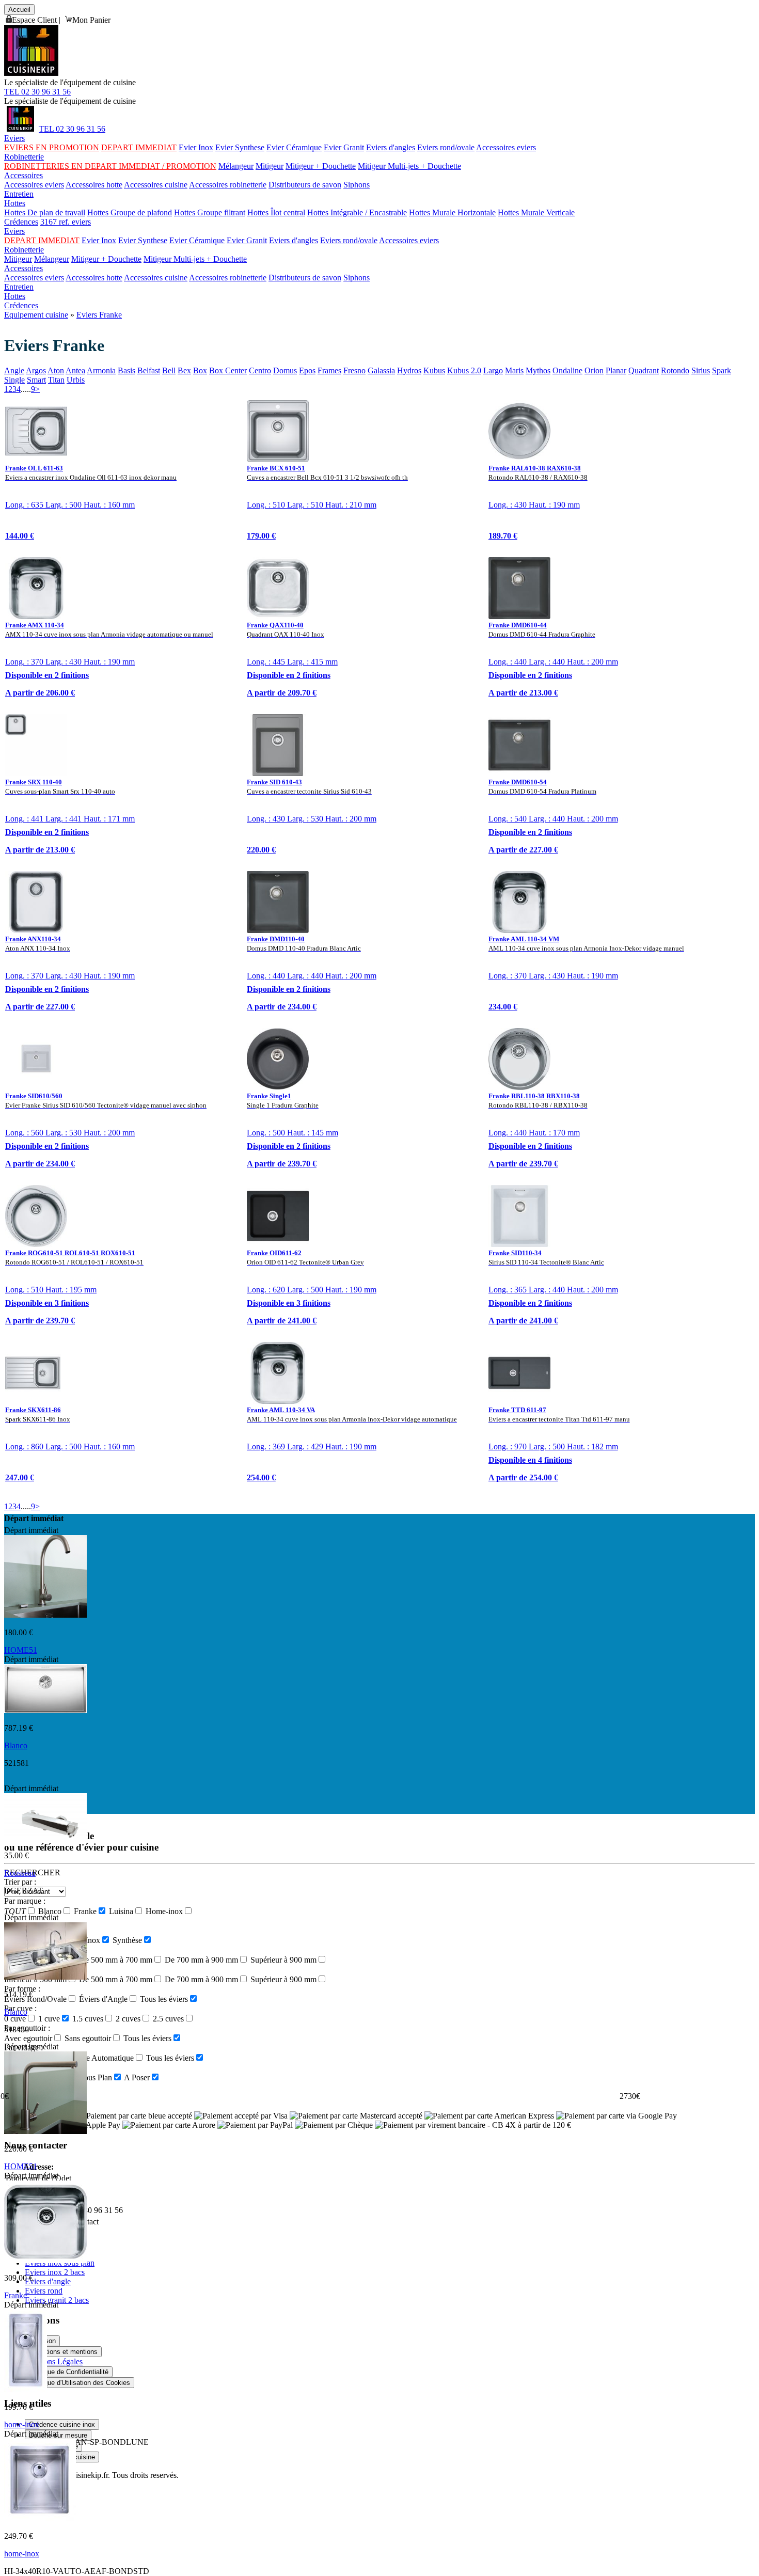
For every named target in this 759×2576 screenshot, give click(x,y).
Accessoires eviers (506, 147)
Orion (594, 370)
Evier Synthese (240, 147)
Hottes (15, 203)
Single (14, 380)
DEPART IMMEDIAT (139, 147)
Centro (260, 370)
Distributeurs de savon (305, 185)
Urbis (76, 380)
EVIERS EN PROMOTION (52, 147)
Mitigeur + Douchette (321, 166)
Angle (14, 370)
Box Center (228, 370)
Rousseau (20, 1873)
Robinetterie (24, 157)
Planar (616, 370)
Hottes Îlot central (276, 212)
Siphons (357, 185)
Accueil (19, 10)
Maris (514, 370)
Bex (184, 370)
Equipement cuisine (36, 315)
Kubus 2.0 (464, 370)
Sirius (701, 370)
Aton (56, 370)
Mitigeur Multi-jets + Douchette (409, 166)
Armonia (101, 370)
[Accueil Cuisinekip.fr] (20, 129)
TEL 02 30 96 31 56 (37, 92)
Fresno (354, 370)
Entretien (19, 194)
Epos (307, 370)
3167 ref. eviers (66, 222)
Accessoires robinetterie (228, 185)
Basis (126, 370)
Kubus (434, 370)
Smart (36, 380)
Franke (15, 2295)
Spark (722, 370)
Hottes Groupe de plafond (130, 212)
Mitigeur (270, 166)
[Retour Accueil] (31, 73)
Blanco (16, 1745)
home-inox (22, 2424)
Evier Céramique (294, 147)
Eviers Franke (99, 315)
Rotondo (675, 370)
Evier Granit (344, 147)
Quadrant (644, 370)
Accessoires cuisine (156, 185)
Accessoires (23, 175)
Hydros (409, 370)
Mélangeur (236, 166)
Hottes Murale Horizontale (452, 212)
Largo (493, 370)
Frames (329, 370)
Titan (56, 380)
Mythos (538, 370)
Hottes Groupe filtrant (210, 212)
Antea (75, 370)
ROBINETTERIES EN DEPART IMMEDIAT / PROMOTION (110, 166)
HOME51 (21, 1650)
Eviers (14, 138)
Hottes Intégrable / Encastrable (357, 212)
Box (200, 370)
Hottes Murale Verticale (536, 212)
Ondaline (567, 370)
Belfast (149, 370)
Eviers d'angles (391, 147)
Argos (36, 370)
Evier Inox (196, 147)
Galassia (381, 370)
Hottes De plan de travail (45, 212)
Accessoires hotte (94, 185)
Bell (169, 370)
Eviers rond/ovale (446, 147)
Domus (285, 370)
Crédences (21, 222)
